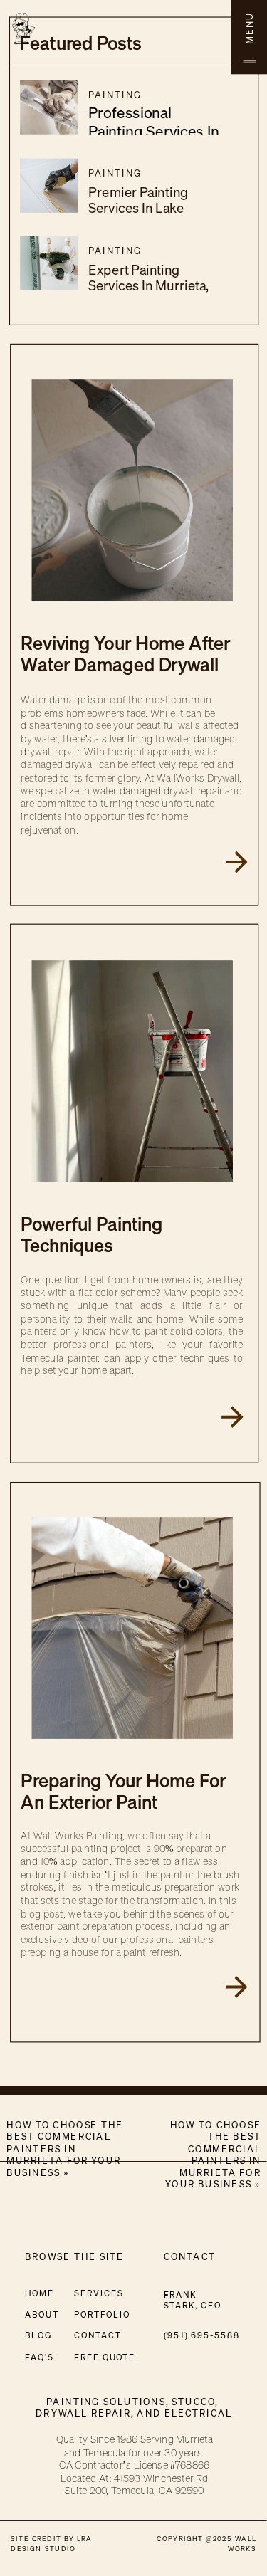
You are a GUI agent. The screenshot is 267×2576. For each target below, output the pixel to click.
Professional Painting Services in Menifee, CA (154, 131)
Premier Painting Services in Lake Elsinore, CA (138, 208)
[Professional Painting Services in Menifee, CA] (49, 107)
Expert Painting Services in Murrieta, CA (149, 286)
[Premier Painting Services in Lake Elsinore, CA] (49, 186)
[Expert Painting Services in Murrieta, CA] (49, 263)
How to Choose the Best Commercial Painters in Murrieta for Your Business (213, 2155)
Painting (115, 95)
